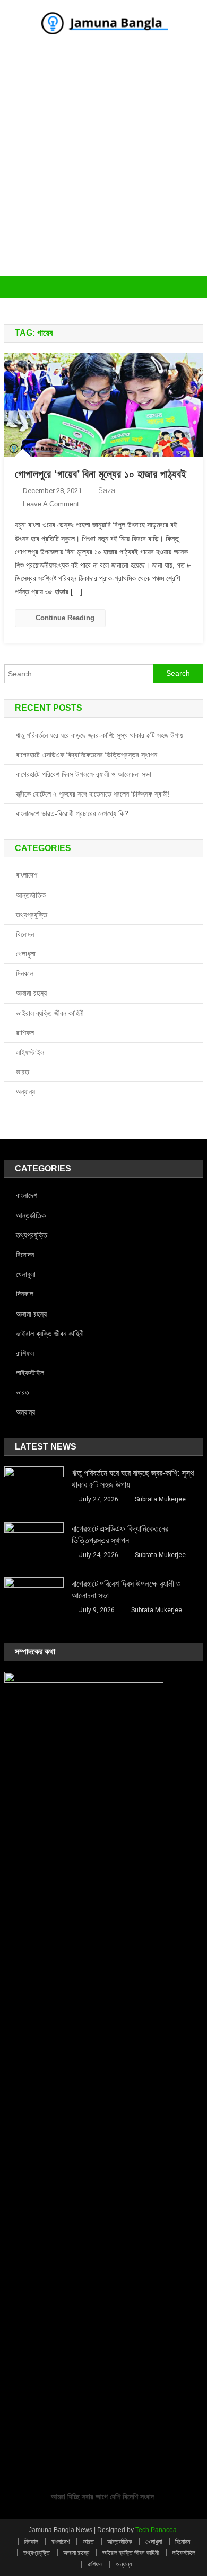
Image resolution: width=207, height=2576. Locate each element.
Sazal (107, 490)
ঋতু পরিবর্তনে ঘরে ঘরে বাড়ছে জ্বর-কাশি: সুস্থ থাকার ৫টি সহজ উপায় (100, 735)
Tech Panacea (156, 2530)
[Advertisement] (103, 168)
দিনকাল (25, 973)
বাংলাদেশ (27, 875)
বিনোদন (25, 934)
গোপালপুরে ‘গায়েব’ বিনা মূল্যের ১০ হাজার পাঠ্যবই (101, 474)
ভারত (23, 1072)
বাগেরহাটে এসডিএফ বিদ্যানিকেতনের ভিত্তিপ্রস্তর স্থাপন (87, 755)
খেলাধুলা (26, 954)
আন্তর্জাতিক (31, 895)
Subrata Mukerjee (160, 1499)
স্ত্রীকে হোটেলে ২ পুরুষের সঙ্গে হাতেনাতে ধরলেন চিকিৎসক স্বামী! (93, 794)
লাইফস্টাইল (30, 1052)
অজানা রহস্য (31, 993)
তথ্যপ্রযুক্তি (32, 915)
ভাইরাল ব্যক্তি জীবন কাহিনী (50, 1013)
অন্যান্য (25, 1092)
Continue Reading (65, 618)
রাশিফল (25, 1033)
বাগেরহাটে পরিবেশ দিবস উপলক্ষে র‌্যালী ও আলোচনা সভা (84, 774)
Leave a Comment (51, 504)
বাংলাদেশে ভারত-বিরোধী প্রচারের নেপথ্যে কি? (72, 813)
